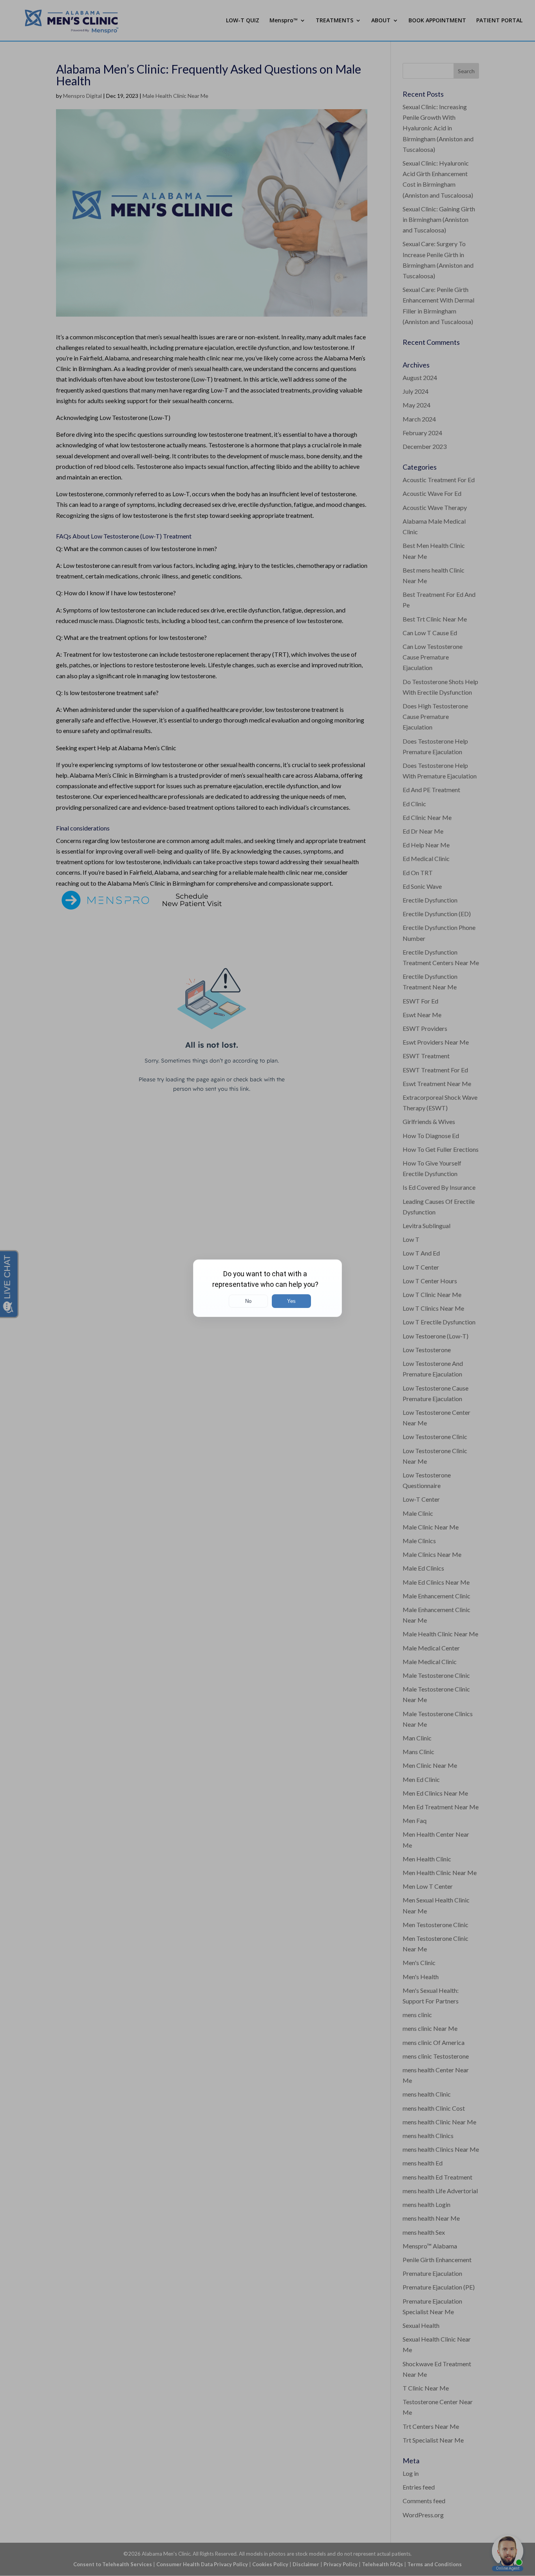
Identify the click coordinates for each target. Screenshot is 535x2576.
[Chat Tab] (267, 1288)
